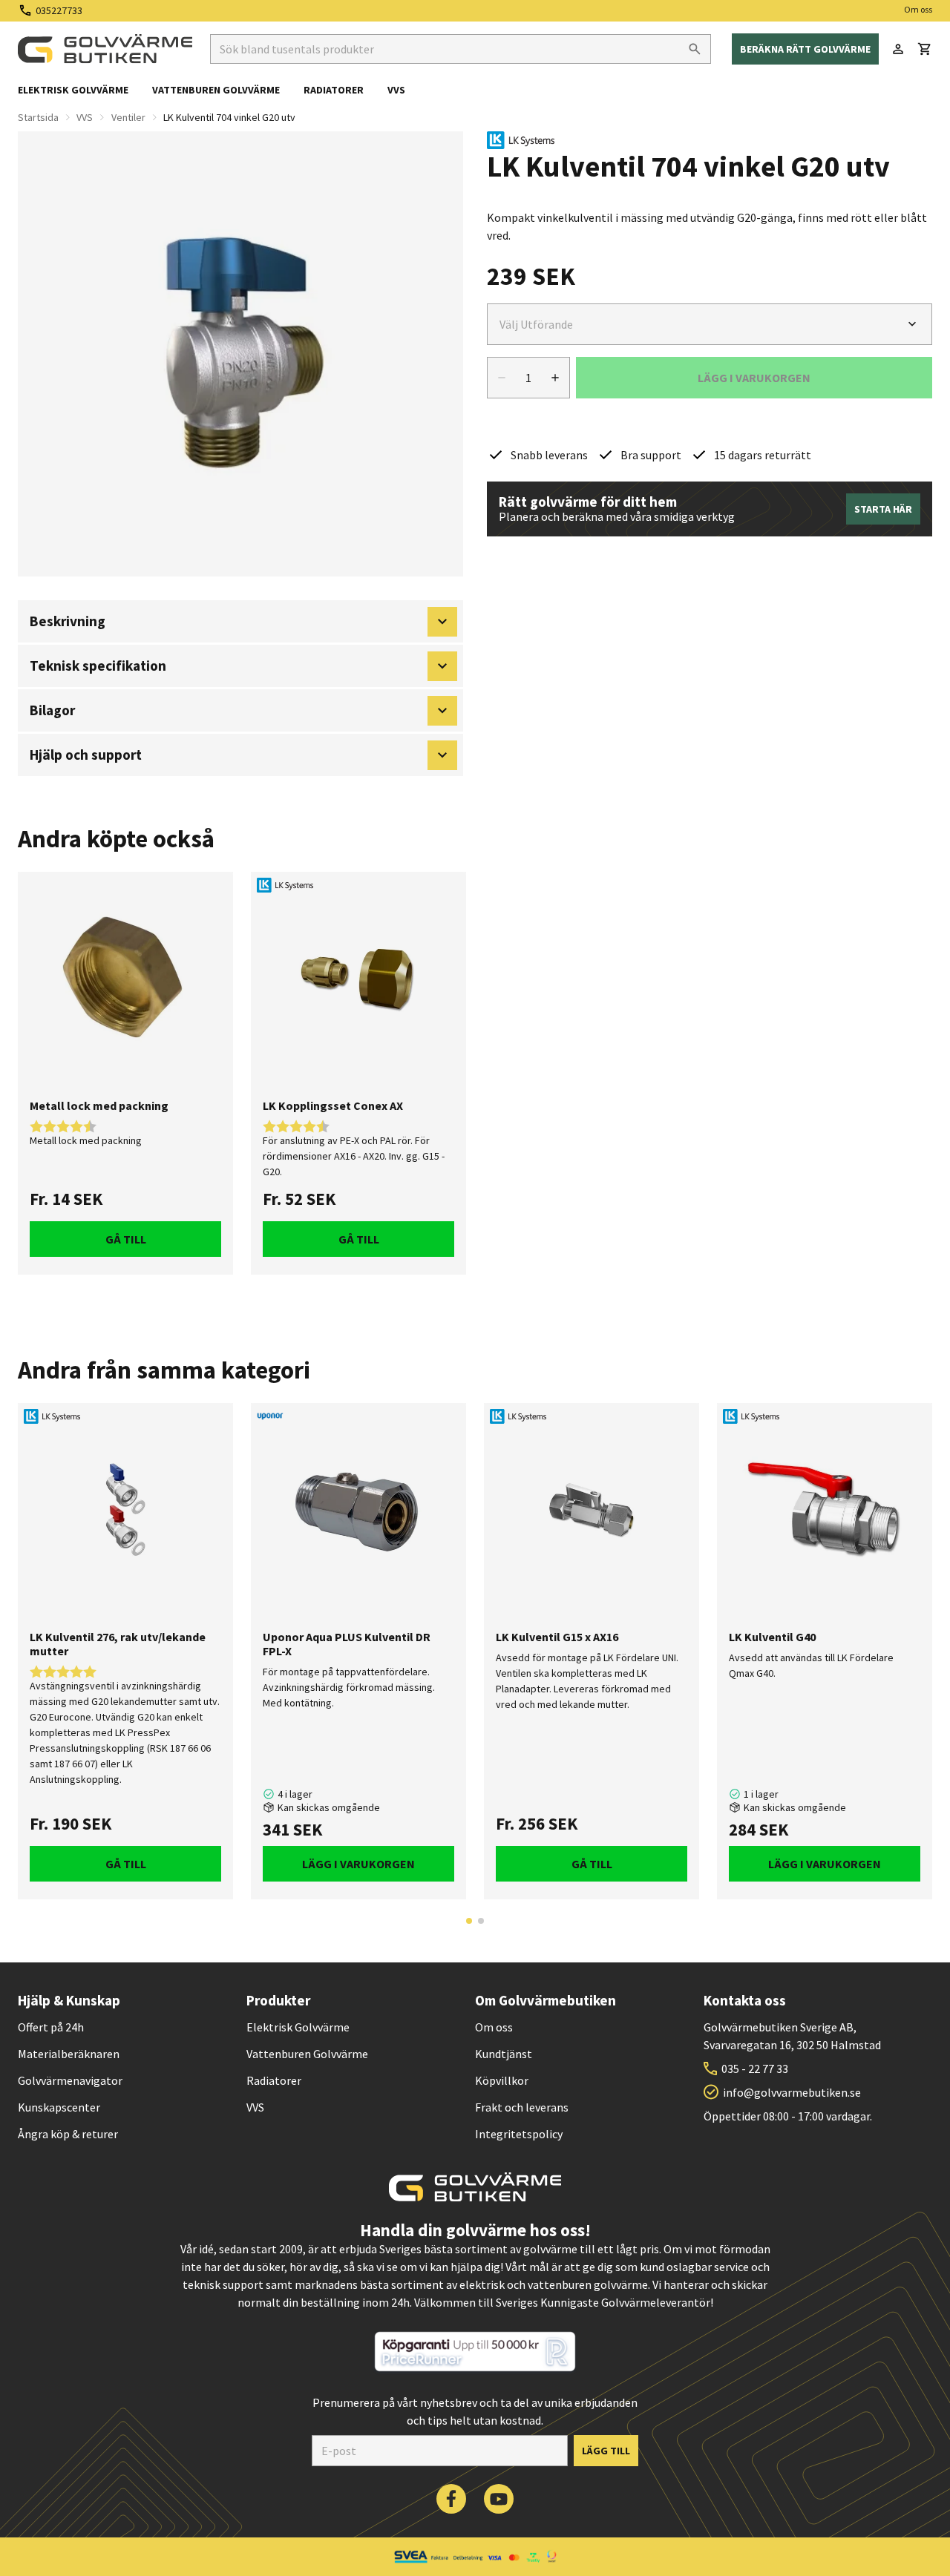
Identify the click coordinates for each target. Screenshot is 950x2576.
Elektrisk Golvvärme (298, 2027)
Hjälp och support (86, 755)
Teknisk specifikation (98, 666)
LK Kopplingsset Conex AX (333, 1106)
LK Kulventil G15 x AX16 (557, 1637)
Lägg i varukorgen (358, 1864)
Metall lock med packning (99, 1106)
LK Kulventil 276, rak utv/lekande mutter (118, 1644)
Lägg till (606, 2451)
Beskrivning (68, 621)
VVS (396, 90)
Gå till (126, 1239)
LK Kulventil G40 (772, 1637)
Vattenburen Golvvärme (307, 2054)
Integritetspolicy (519, 2134)
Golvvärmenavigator (70, 2080)
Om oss (918, 9)
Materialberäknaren (69, 2054)
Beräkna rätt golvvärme (805, 49)
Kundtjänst (504, 2054)
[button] (925, 49)
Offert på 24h (51, 2027)
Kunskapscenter (59, 2107)
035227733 (59, 10)
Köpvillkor (502, 2080)
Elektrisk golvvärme (73, 90)
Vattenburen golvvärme (216, 90)
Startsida (38, 117)
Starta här (883, 509)
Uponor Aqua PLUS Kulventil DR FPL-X (347, 1644)
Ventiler (128, 117)
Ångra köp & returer (68, 2134)
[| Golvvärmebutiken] (105, 49)
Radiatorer (334, 90)
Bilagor (52, 710)
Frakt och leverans (522, 2107)
